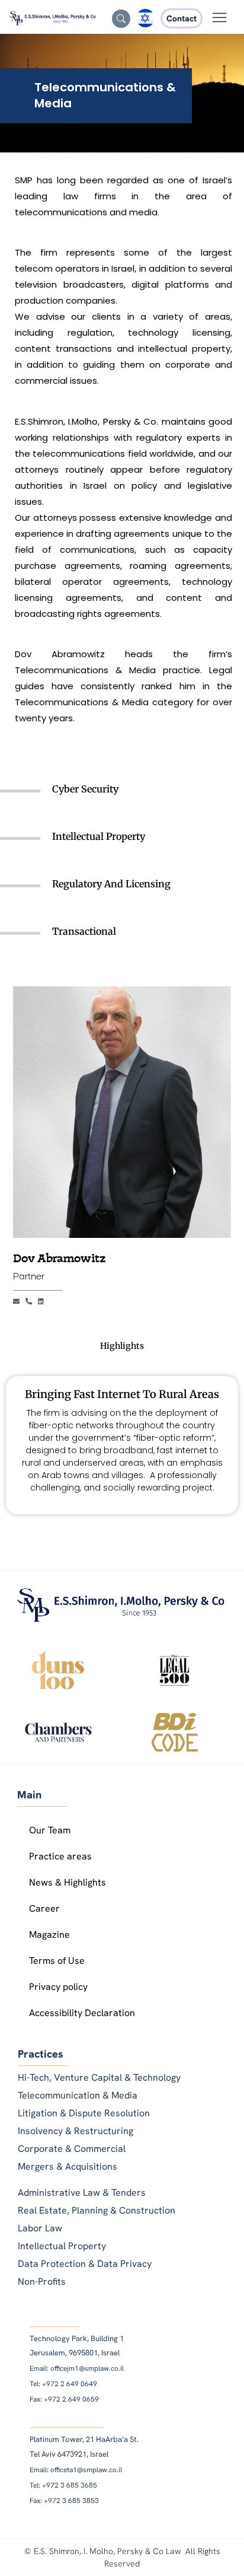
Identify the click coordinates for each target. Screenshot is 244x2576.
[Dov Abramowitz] (122, 1112)
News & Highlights (68, 1882)
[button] (220, 19)
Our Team (50, 1830)
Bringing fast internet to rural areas (122, 1394)
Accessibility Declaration (82, 2013)
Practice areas (60, 1856)
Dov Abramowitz (60, 1259)
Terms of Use (57, 1961)
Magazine (49, 1935)
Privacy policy (58, 1987)
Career (44, 1908)
